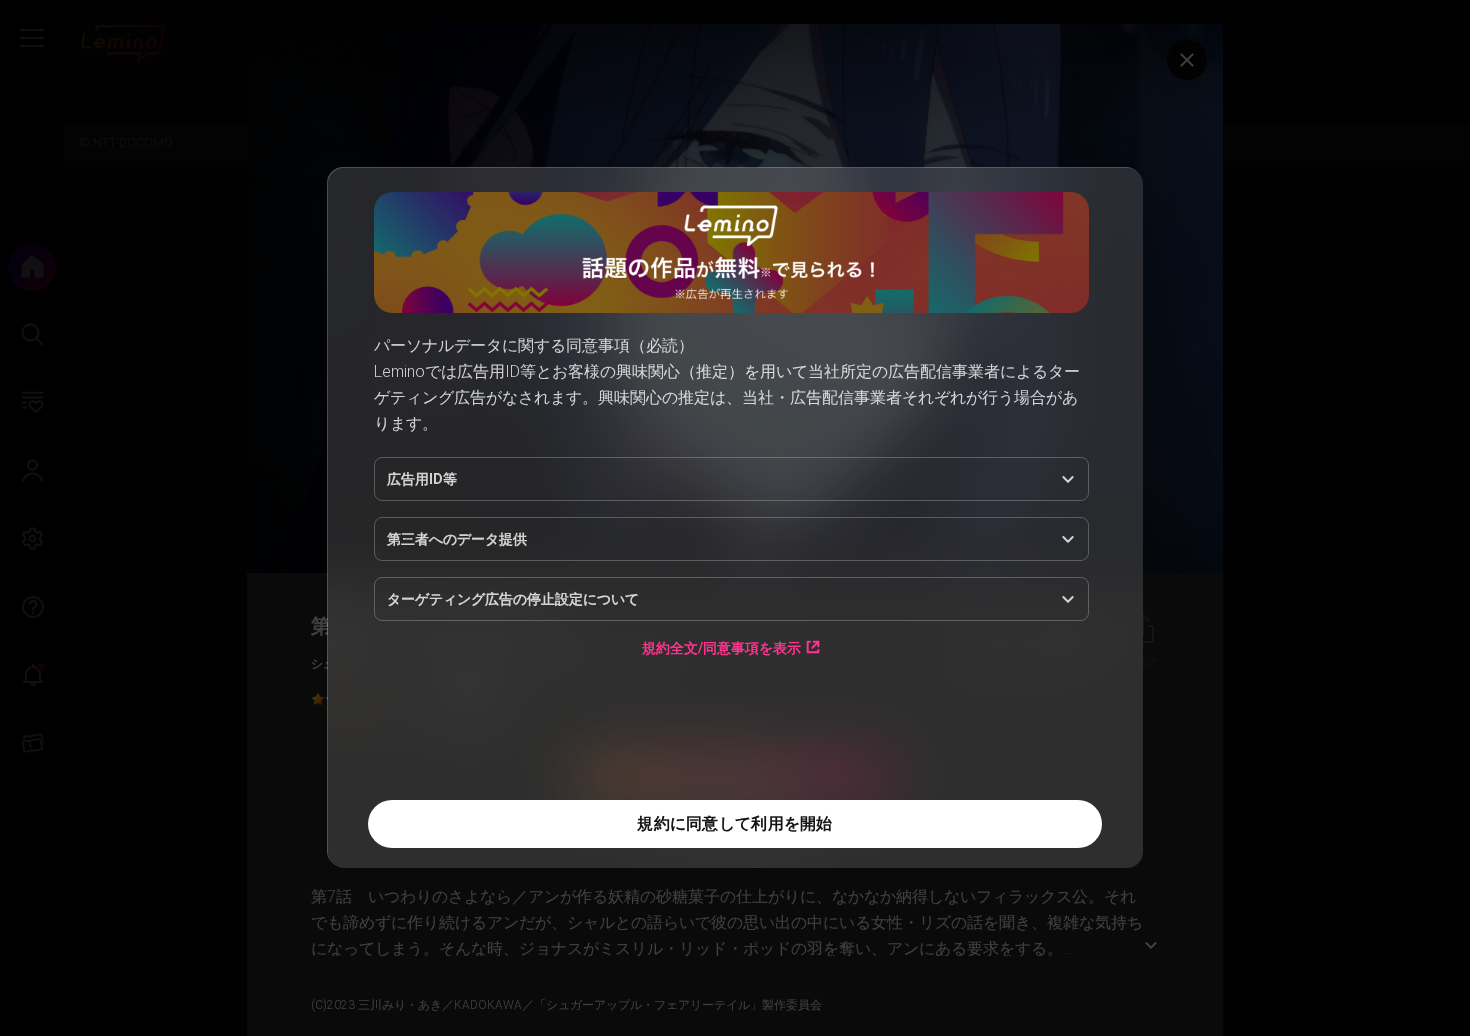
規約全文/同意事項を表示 (721, 647)
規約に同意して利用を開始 (734, 823)
